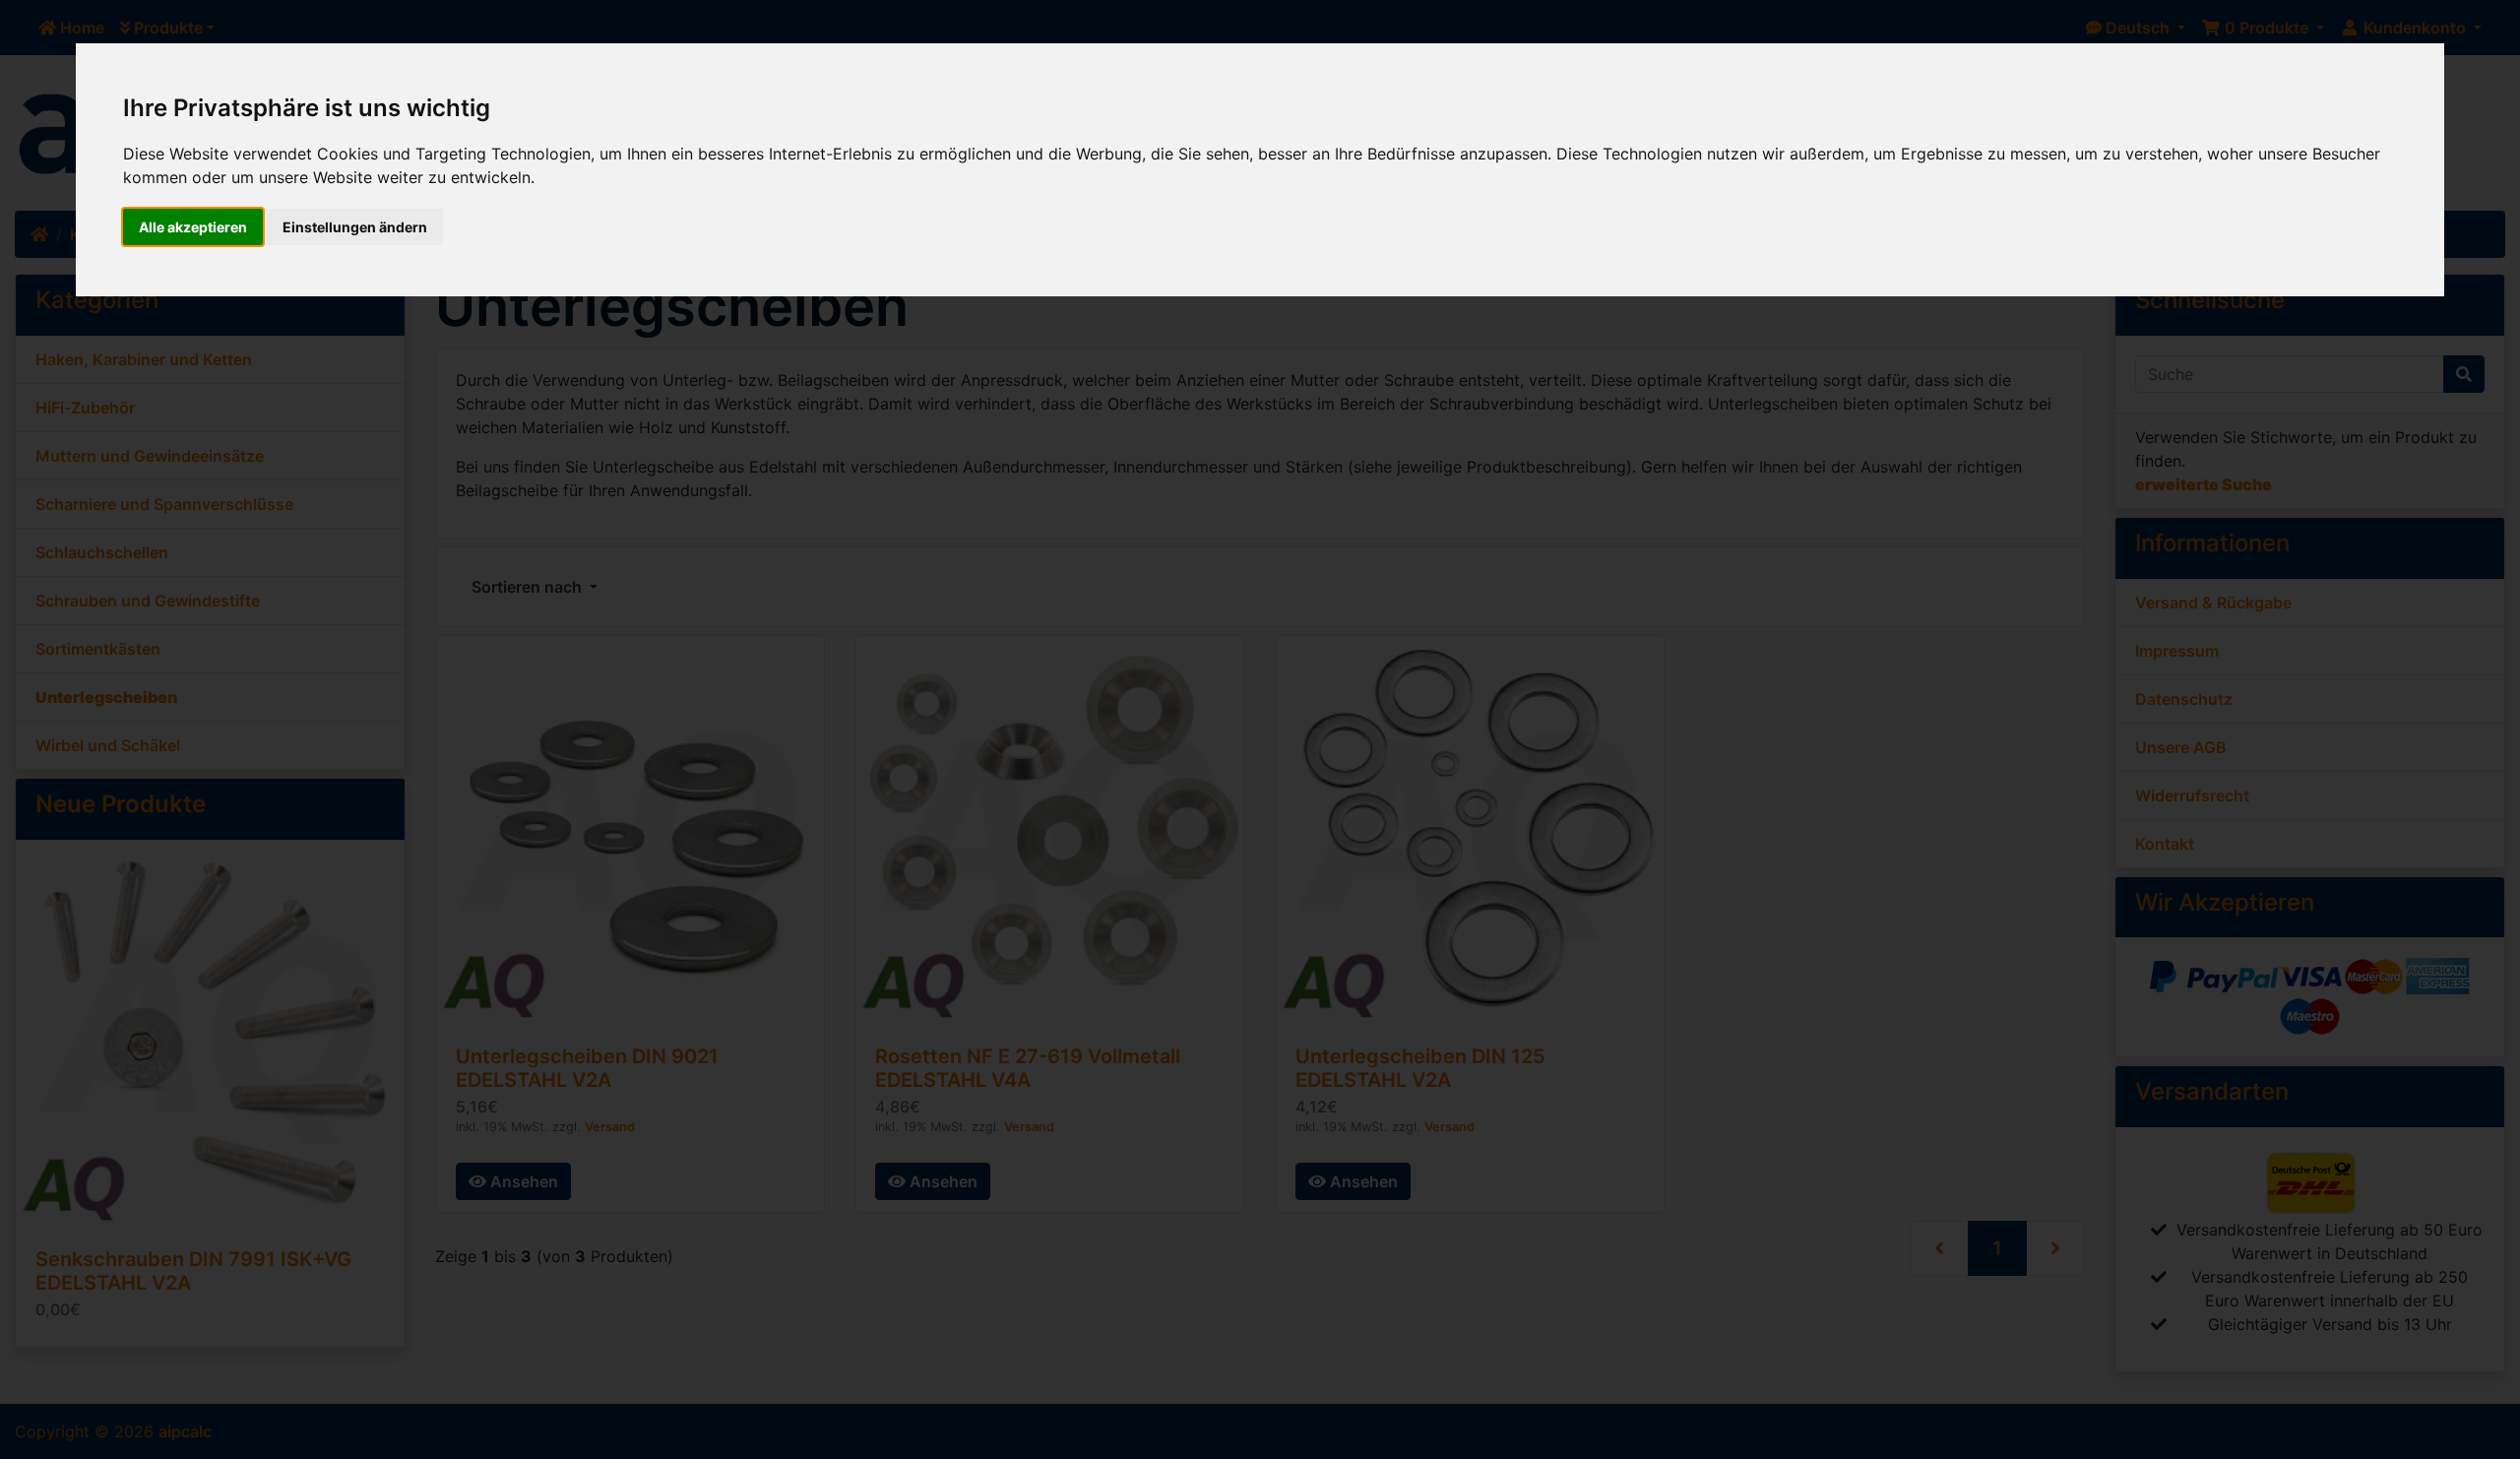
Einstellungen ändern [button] (355, 227)
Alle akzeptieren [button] (193, 227)
